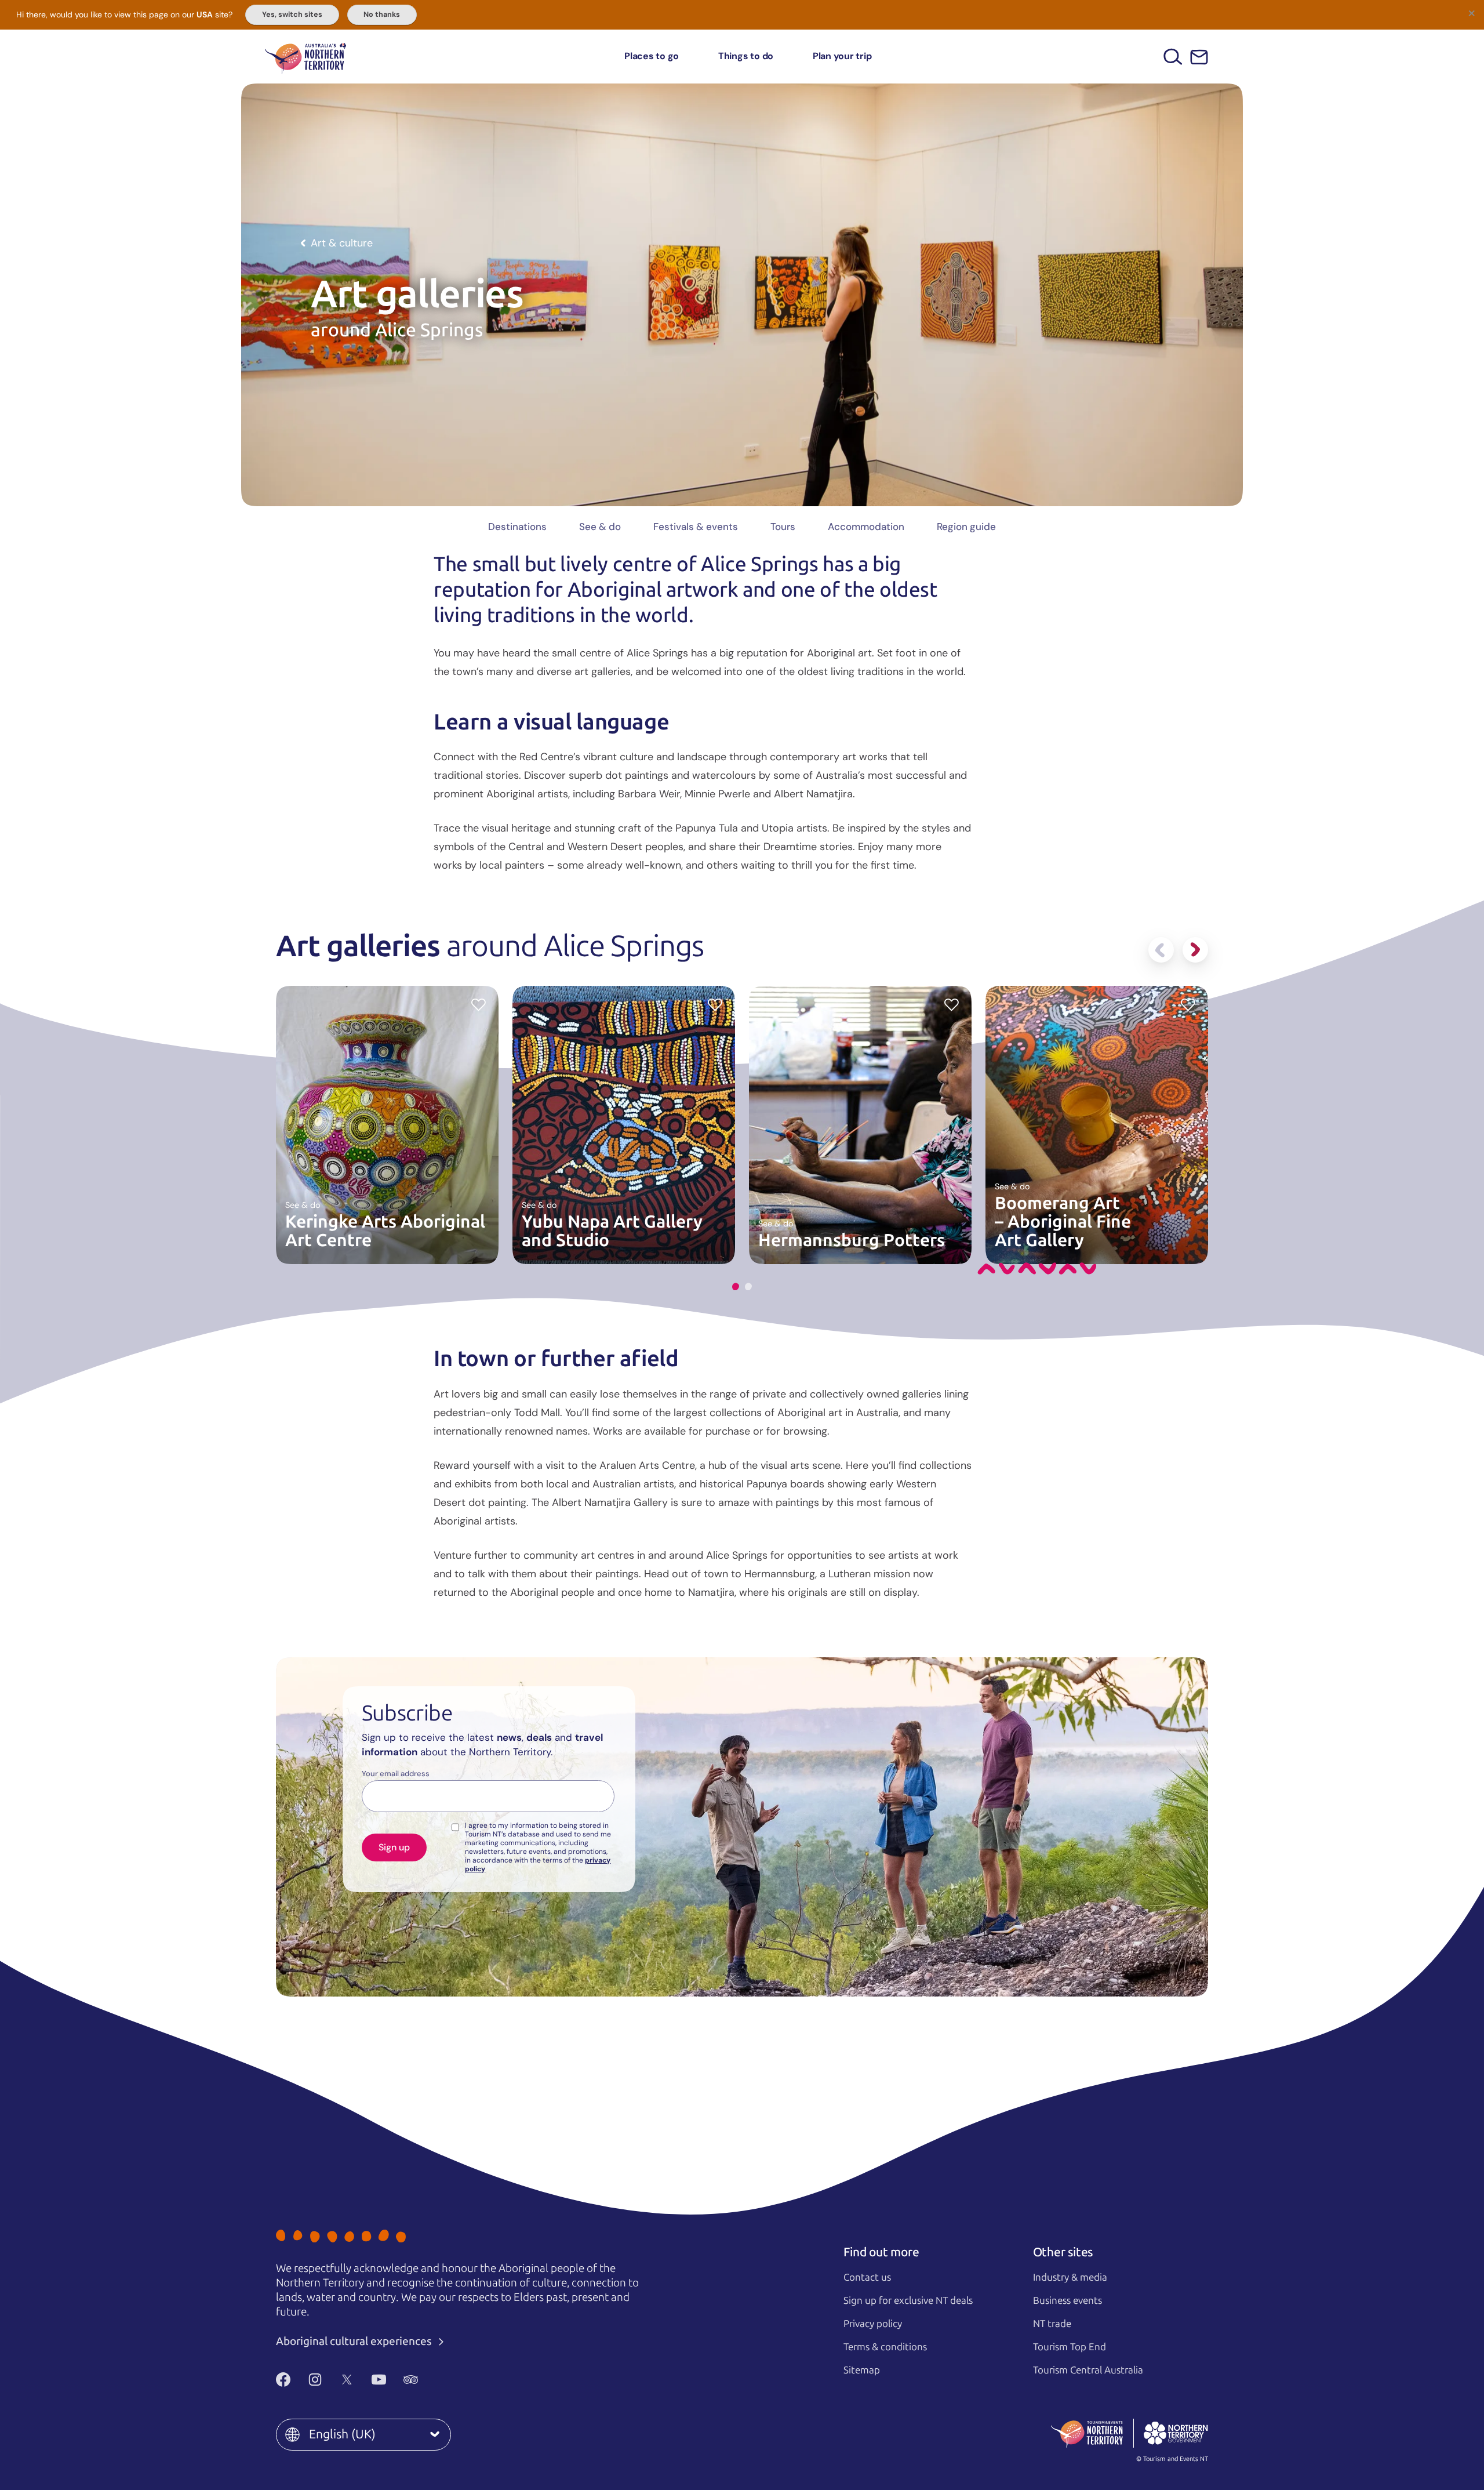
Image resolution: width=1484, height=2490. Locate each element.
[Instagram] (315, 2379)
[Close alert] (1471, 13)
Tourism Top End (1070, 2347)
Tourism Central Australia (1088, 2370)
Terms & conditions (885, 2347)
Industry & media (1070, 2277)
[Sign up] (1199, 57)
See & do (600, 527)
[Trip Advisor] (411, 2379)
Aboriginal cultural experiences (355, 2341)
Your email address (396, 1774)
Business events (1067, 2300)
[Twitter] (347, 2379)
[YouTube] (379, 2379)
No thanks (382, 14)
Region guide (966, 527)
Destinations (517, 527)
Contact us (867, 2277)
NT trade (1052, 2324)
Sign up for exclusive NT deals (908, 2300)
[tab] (736, 1286)
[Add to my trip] (479, 1004)
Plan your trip (842, 56)
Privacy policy (873, 2324)
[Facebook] (283, 2379)
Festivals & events (696, 527)
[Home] (305, 57)
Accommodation (866, 527)
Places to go (652, 56)
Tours (783, 527)
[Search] (1173, 57)
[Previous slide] (1161, 950)
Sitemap (862, 2370)
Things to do (746, 56)
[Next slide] (1195, 950)
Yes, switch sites (292, 14)
